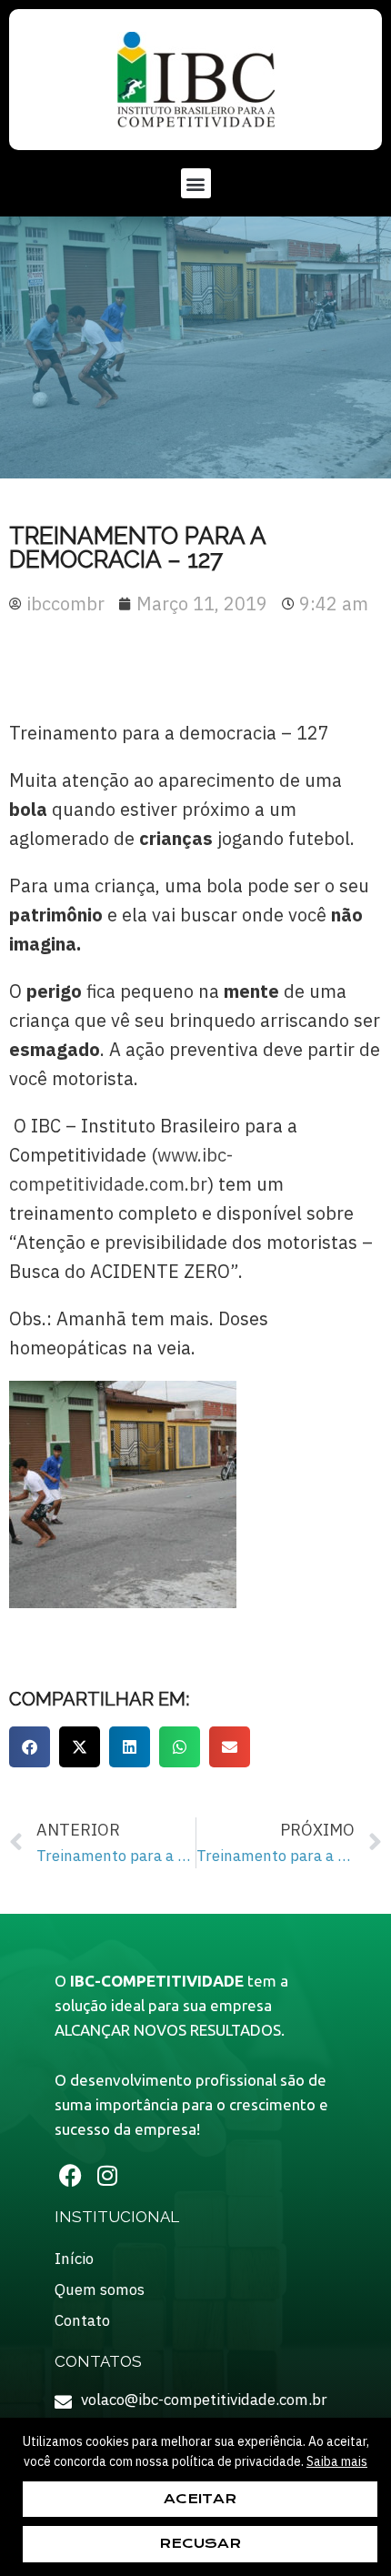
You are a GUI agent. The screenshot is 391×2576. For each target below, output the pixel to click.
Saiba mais (337, 2461)
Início (74, 2259)
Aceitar (200, 2499)
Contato (82, 2320)
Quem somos (100, 2289)
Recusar (200, 2543)
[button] (196, 183)
